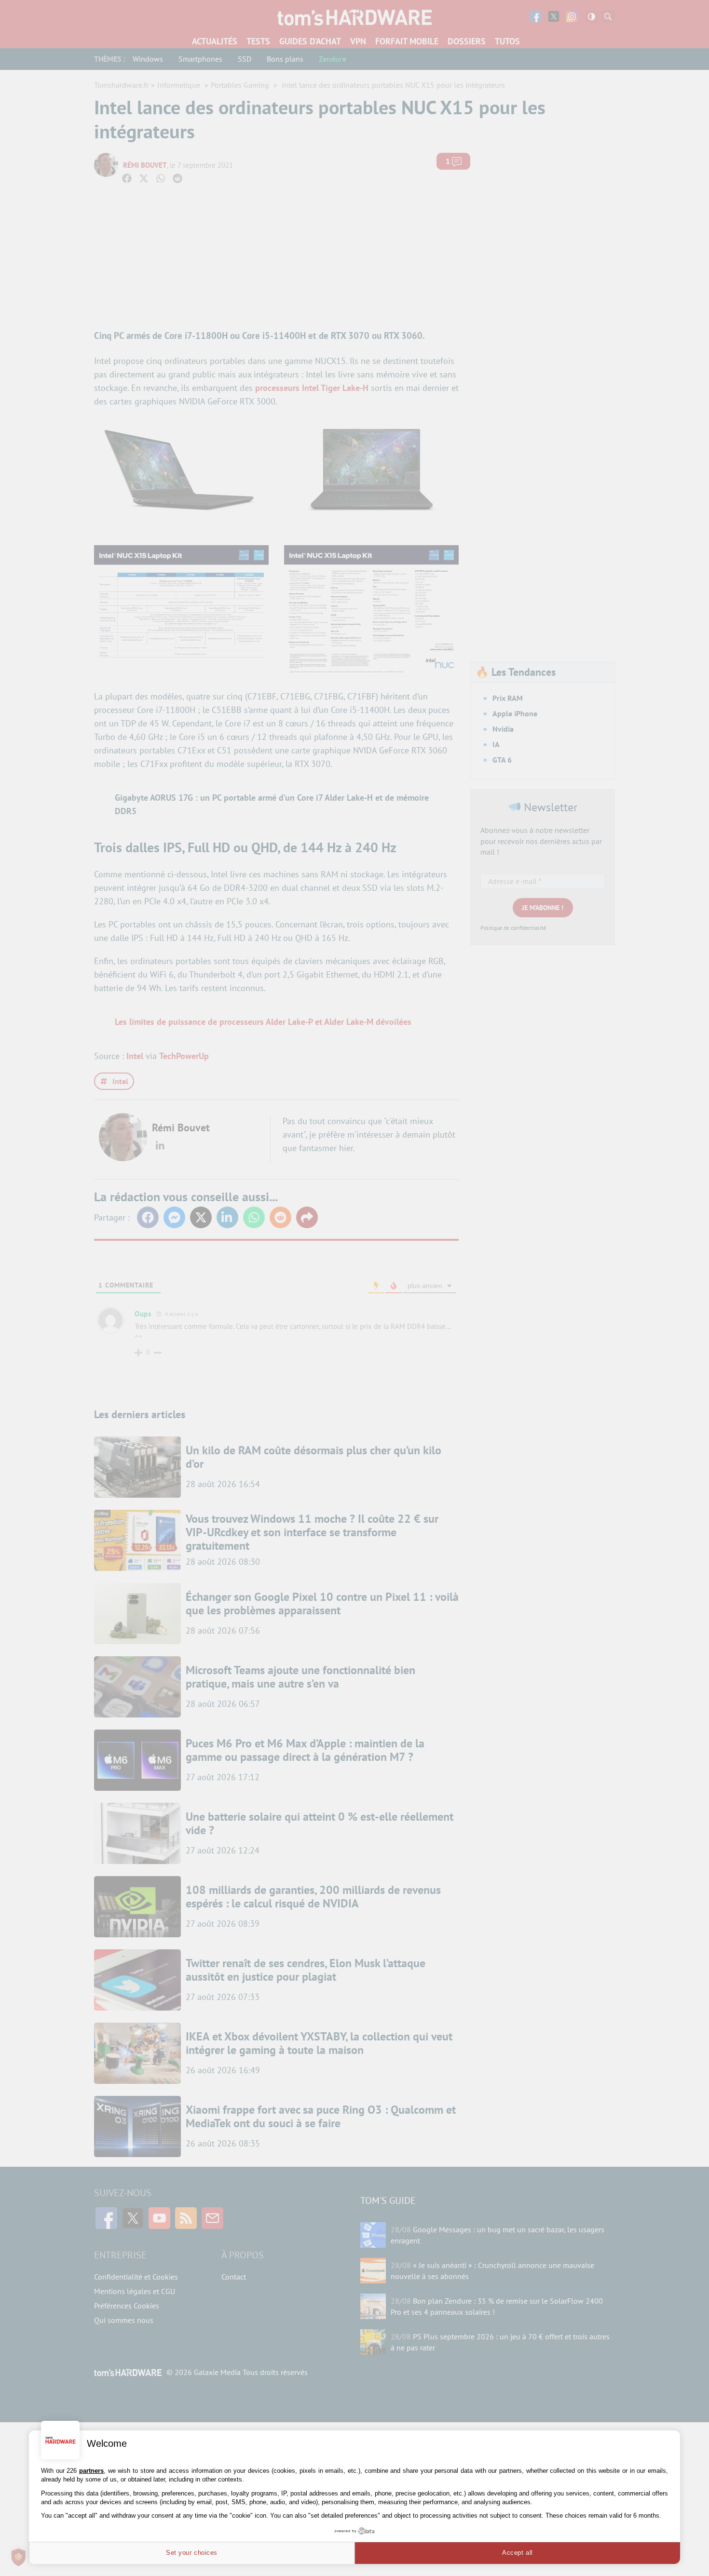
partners (91, 2471)
